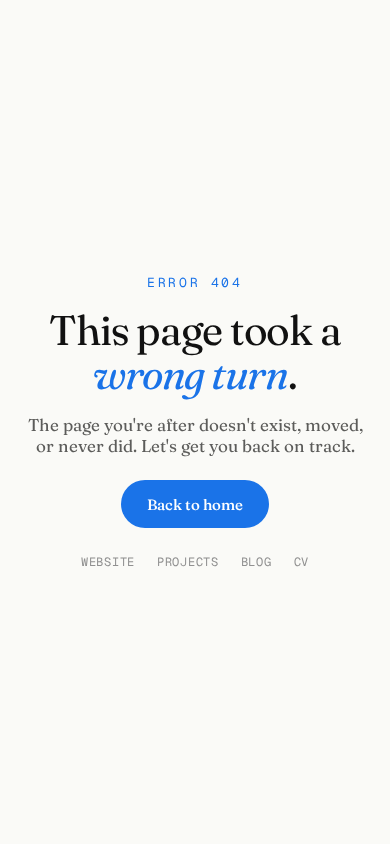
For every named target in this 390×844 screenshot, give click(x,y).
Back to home (195, 504)
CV (301, 562)
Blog (256, 562)
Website (108, 562)
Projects (188, 562)
